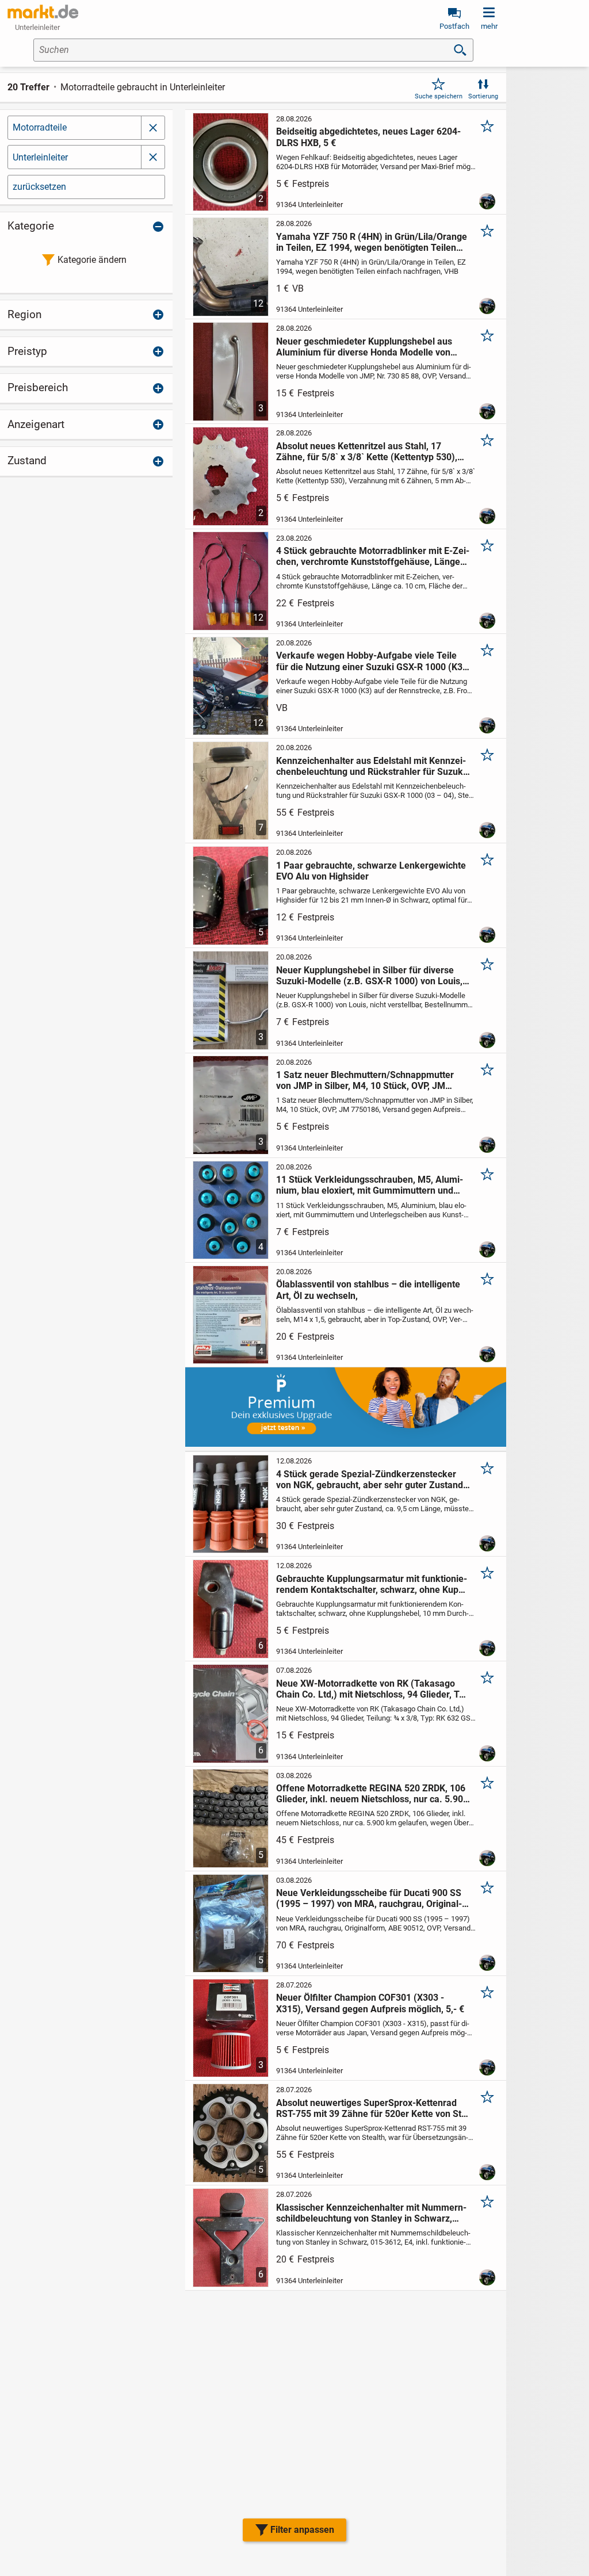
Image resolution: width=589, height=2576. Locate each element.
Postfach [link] (454, 26)
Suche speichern (439, 96)
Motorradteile (40, 127)
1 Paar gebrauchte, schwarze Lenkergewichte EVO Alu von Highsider (371, 871)
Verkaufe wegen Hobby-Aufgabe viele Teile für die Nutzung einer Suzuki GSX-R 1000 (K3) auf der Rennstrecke (371, 661)
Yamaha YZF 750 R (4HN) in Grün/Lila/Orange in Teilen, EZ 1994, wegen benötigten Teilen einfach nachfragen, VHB (372, 242)
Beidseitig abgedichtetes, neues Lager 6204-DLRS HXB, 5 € (368, 137)
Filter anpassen (302, 2530)
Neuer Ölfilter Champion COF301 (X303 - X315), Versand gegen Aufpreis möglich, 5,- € (370, 2003)
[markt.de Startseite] (43, 12)
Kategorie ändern (92, 260)
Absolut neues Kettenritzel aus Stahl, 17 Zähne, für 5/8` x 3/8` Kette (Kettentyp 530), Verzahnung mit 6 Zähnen (367, 452)
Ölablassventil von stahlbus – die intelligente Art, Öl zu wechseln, (368, 1290)
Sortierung (483, 96)
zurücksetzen (39, 187)
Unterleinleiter (40, 157)
